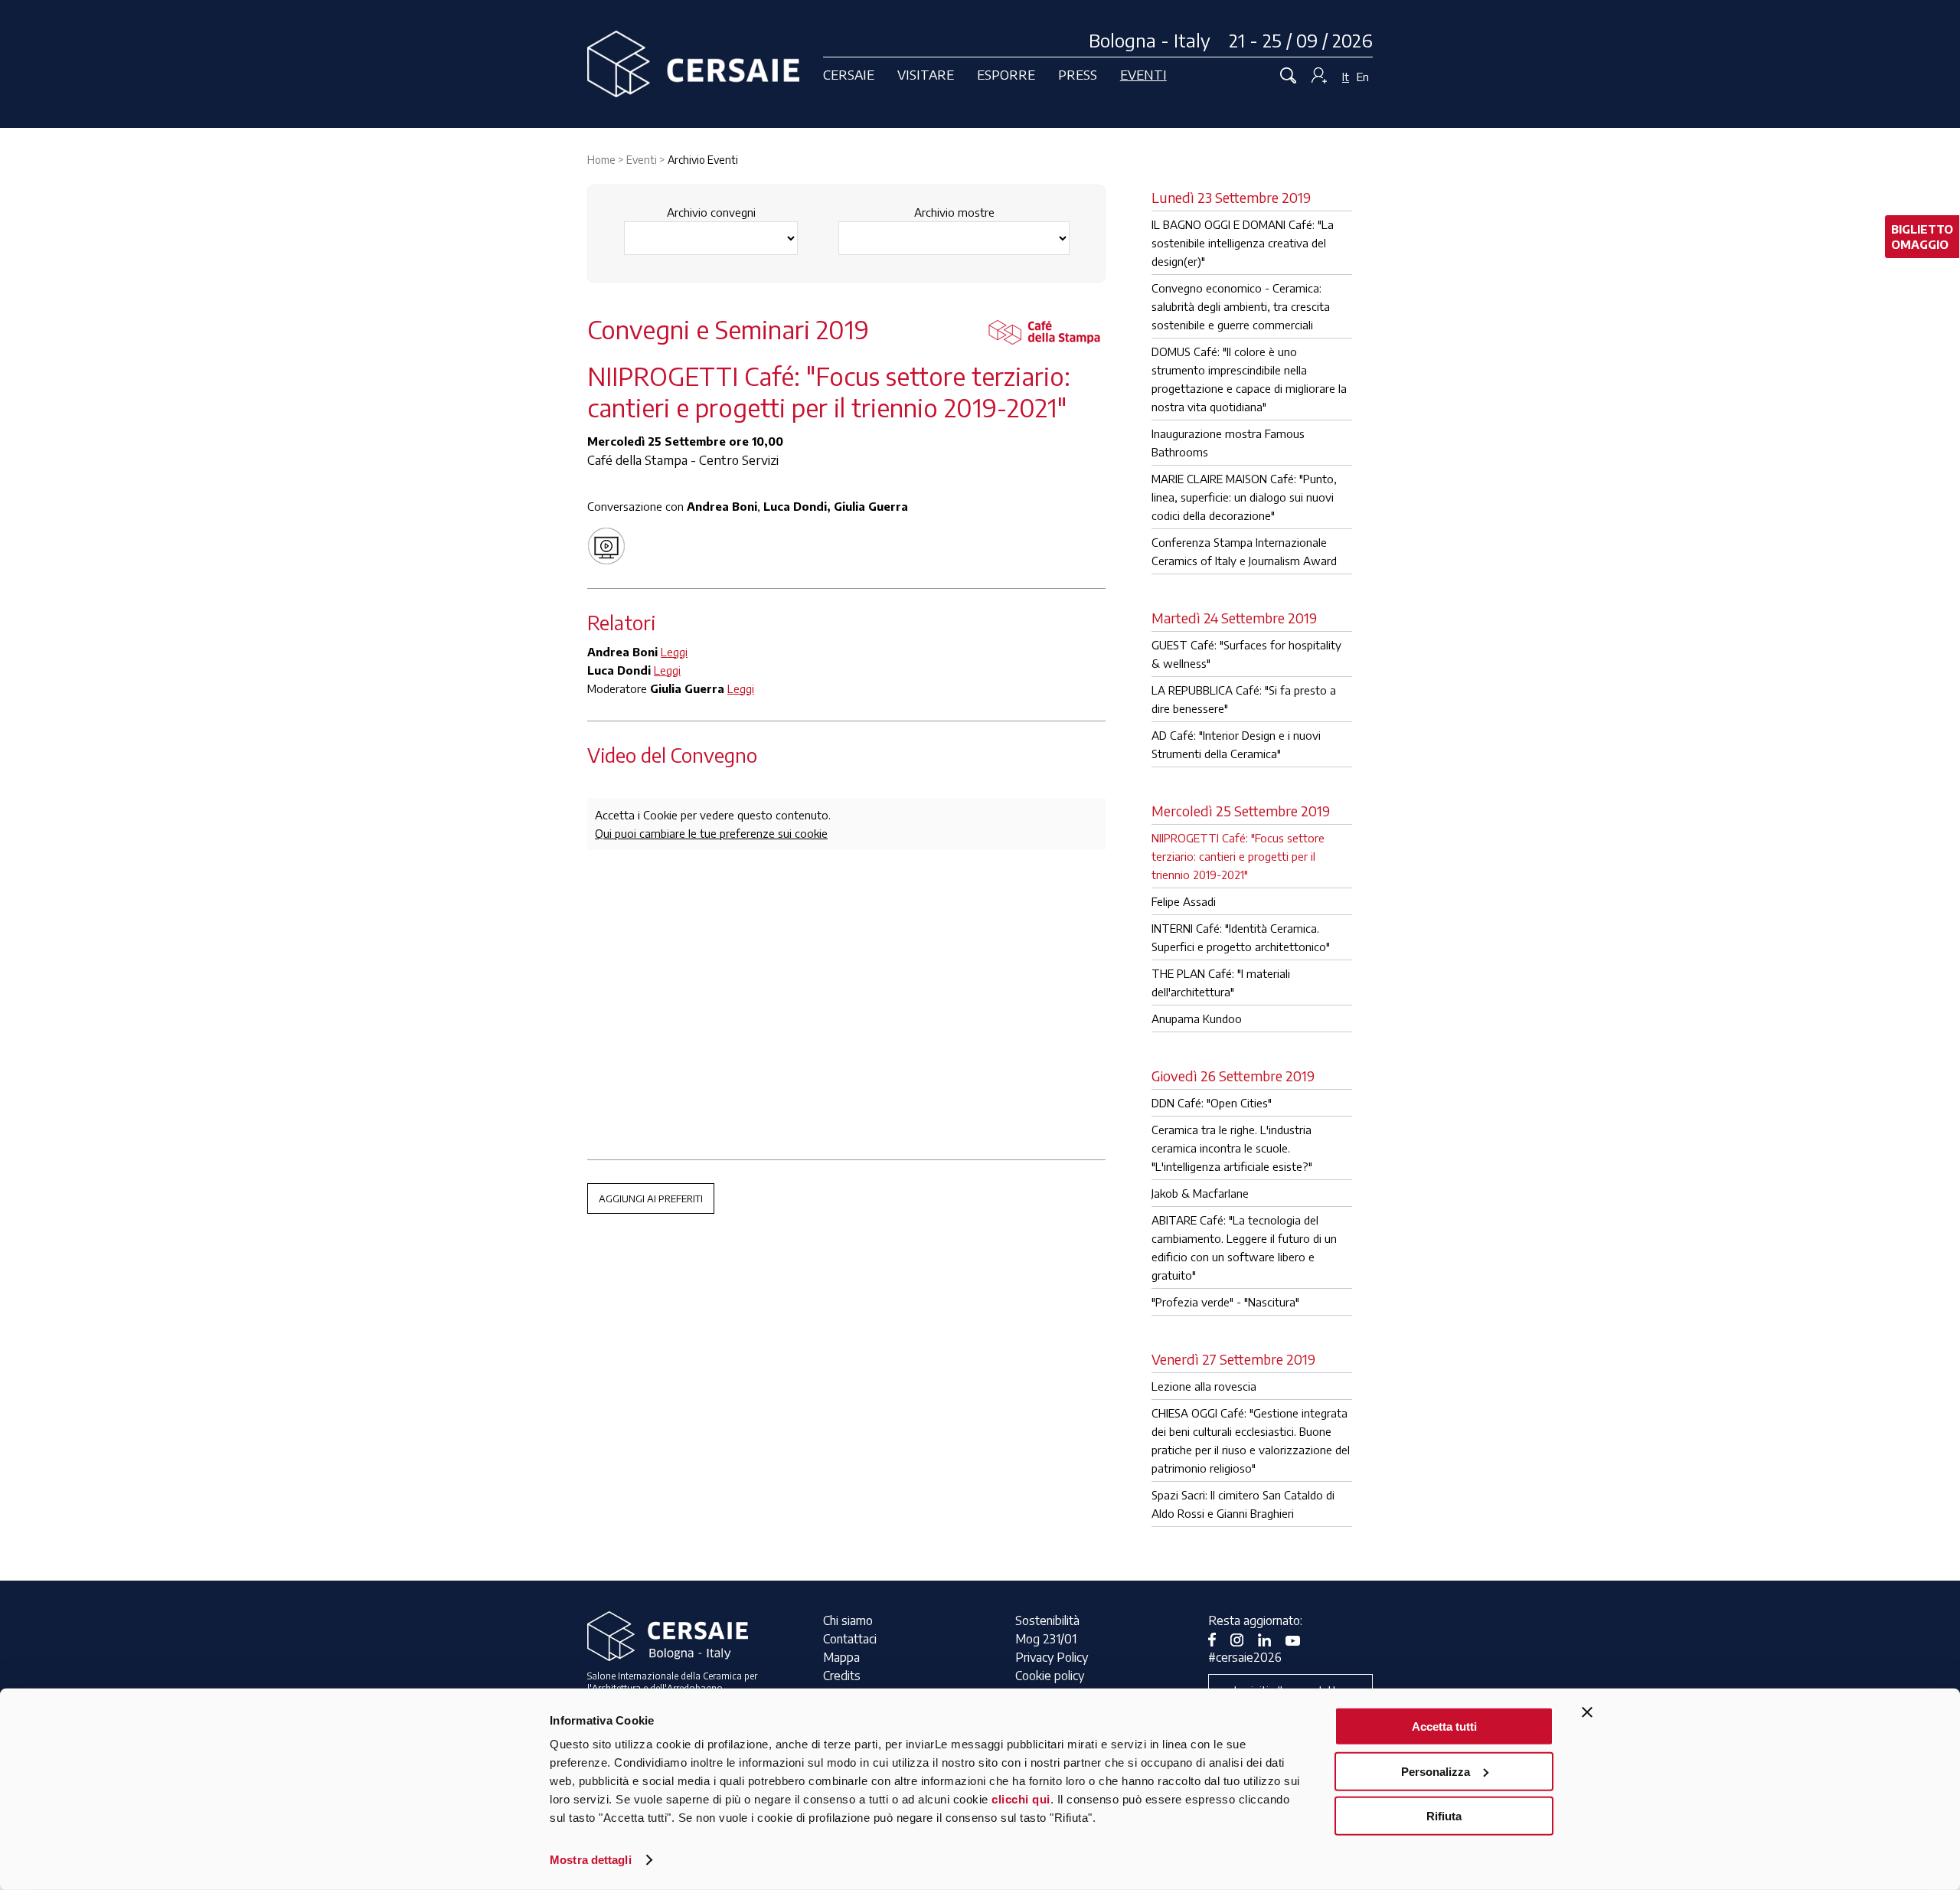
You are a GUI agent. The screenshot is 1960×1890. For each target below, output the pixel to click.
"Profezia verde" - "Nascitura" (1225, 1302)
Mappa (841, 1657)
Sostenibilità (1047, 1620)
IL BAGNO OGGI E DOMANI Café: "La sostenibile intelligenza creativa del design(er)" (1243, 243)
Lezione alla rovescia (1204, 1386)
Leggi (674, 652)
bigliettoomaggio (1922, 237)
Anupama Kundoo (1197, 1019)
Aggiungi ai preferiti (651, 1198)
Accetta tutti (1444, 1727)
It (1346, 77)
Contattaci (850, 1639)
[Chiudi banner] (1587, 1712)
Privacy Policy (1052, 1657)
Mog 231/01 (1046, 1639)
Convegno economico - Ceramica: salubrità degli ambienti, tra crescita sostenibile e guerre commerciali (1241, 306)
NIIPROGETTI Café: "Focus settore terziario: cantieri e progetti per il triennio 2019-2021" (1238, 856)
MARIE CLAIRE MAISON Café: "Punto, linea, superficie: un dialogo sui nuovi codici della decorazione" (1244, 497)
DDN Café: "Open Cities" (1212, 1103)
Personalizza (1436, 1771)
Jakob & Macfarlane (1200, 1193)
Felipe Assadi (1184, 901)
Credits (842, 1676)
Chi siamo (848, 1620)
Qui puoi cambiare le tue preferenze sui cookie (711, 833)
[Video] (610, 544)
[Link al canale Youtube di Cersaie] (1298, 1639)
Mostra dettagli (591, 1860)
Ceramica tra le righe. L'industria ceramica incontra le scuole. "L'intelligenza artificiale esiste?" (1232, 1148)
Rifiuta (1444, 1816)
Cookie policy (1050, 1676)
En (1363, 77)
